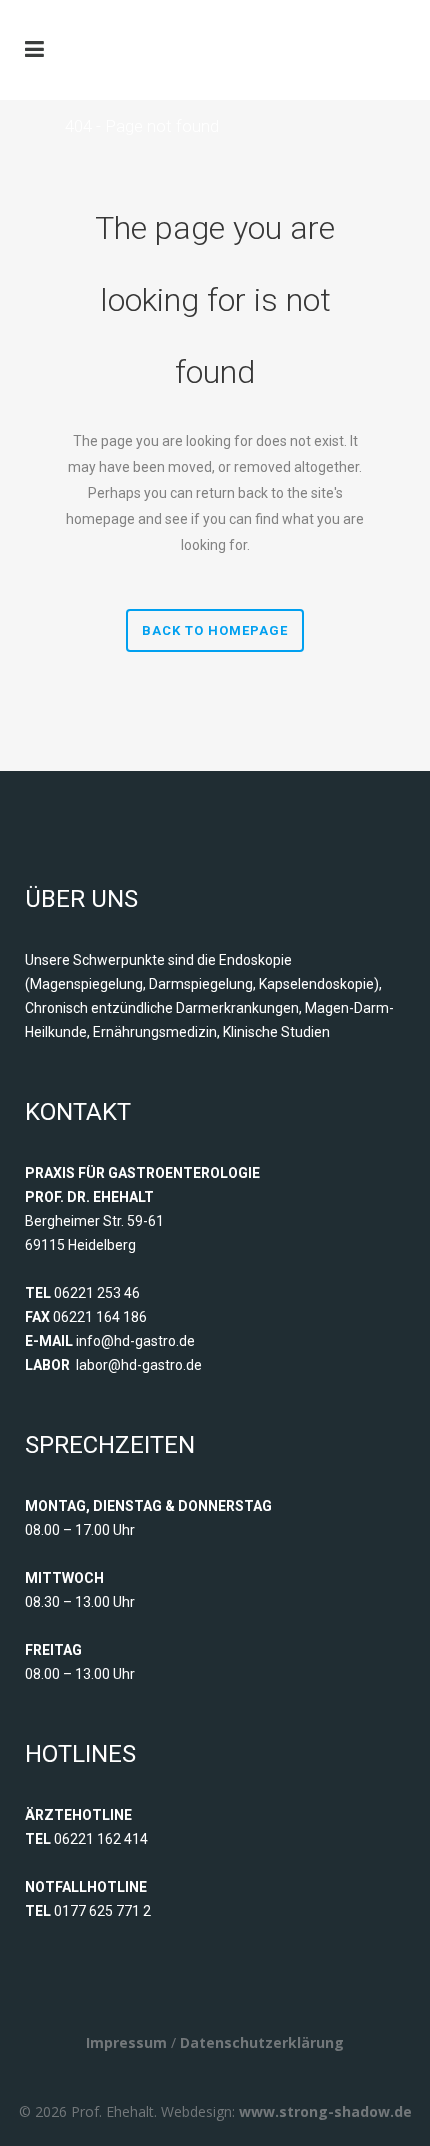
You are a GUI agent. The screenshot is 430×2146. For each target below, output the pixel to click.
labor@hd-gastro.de (139, 1365)
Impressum (126, 2042)
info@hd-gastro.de (135, 1341)
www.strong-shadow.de (325, 2111)
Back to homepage (215, 630)
